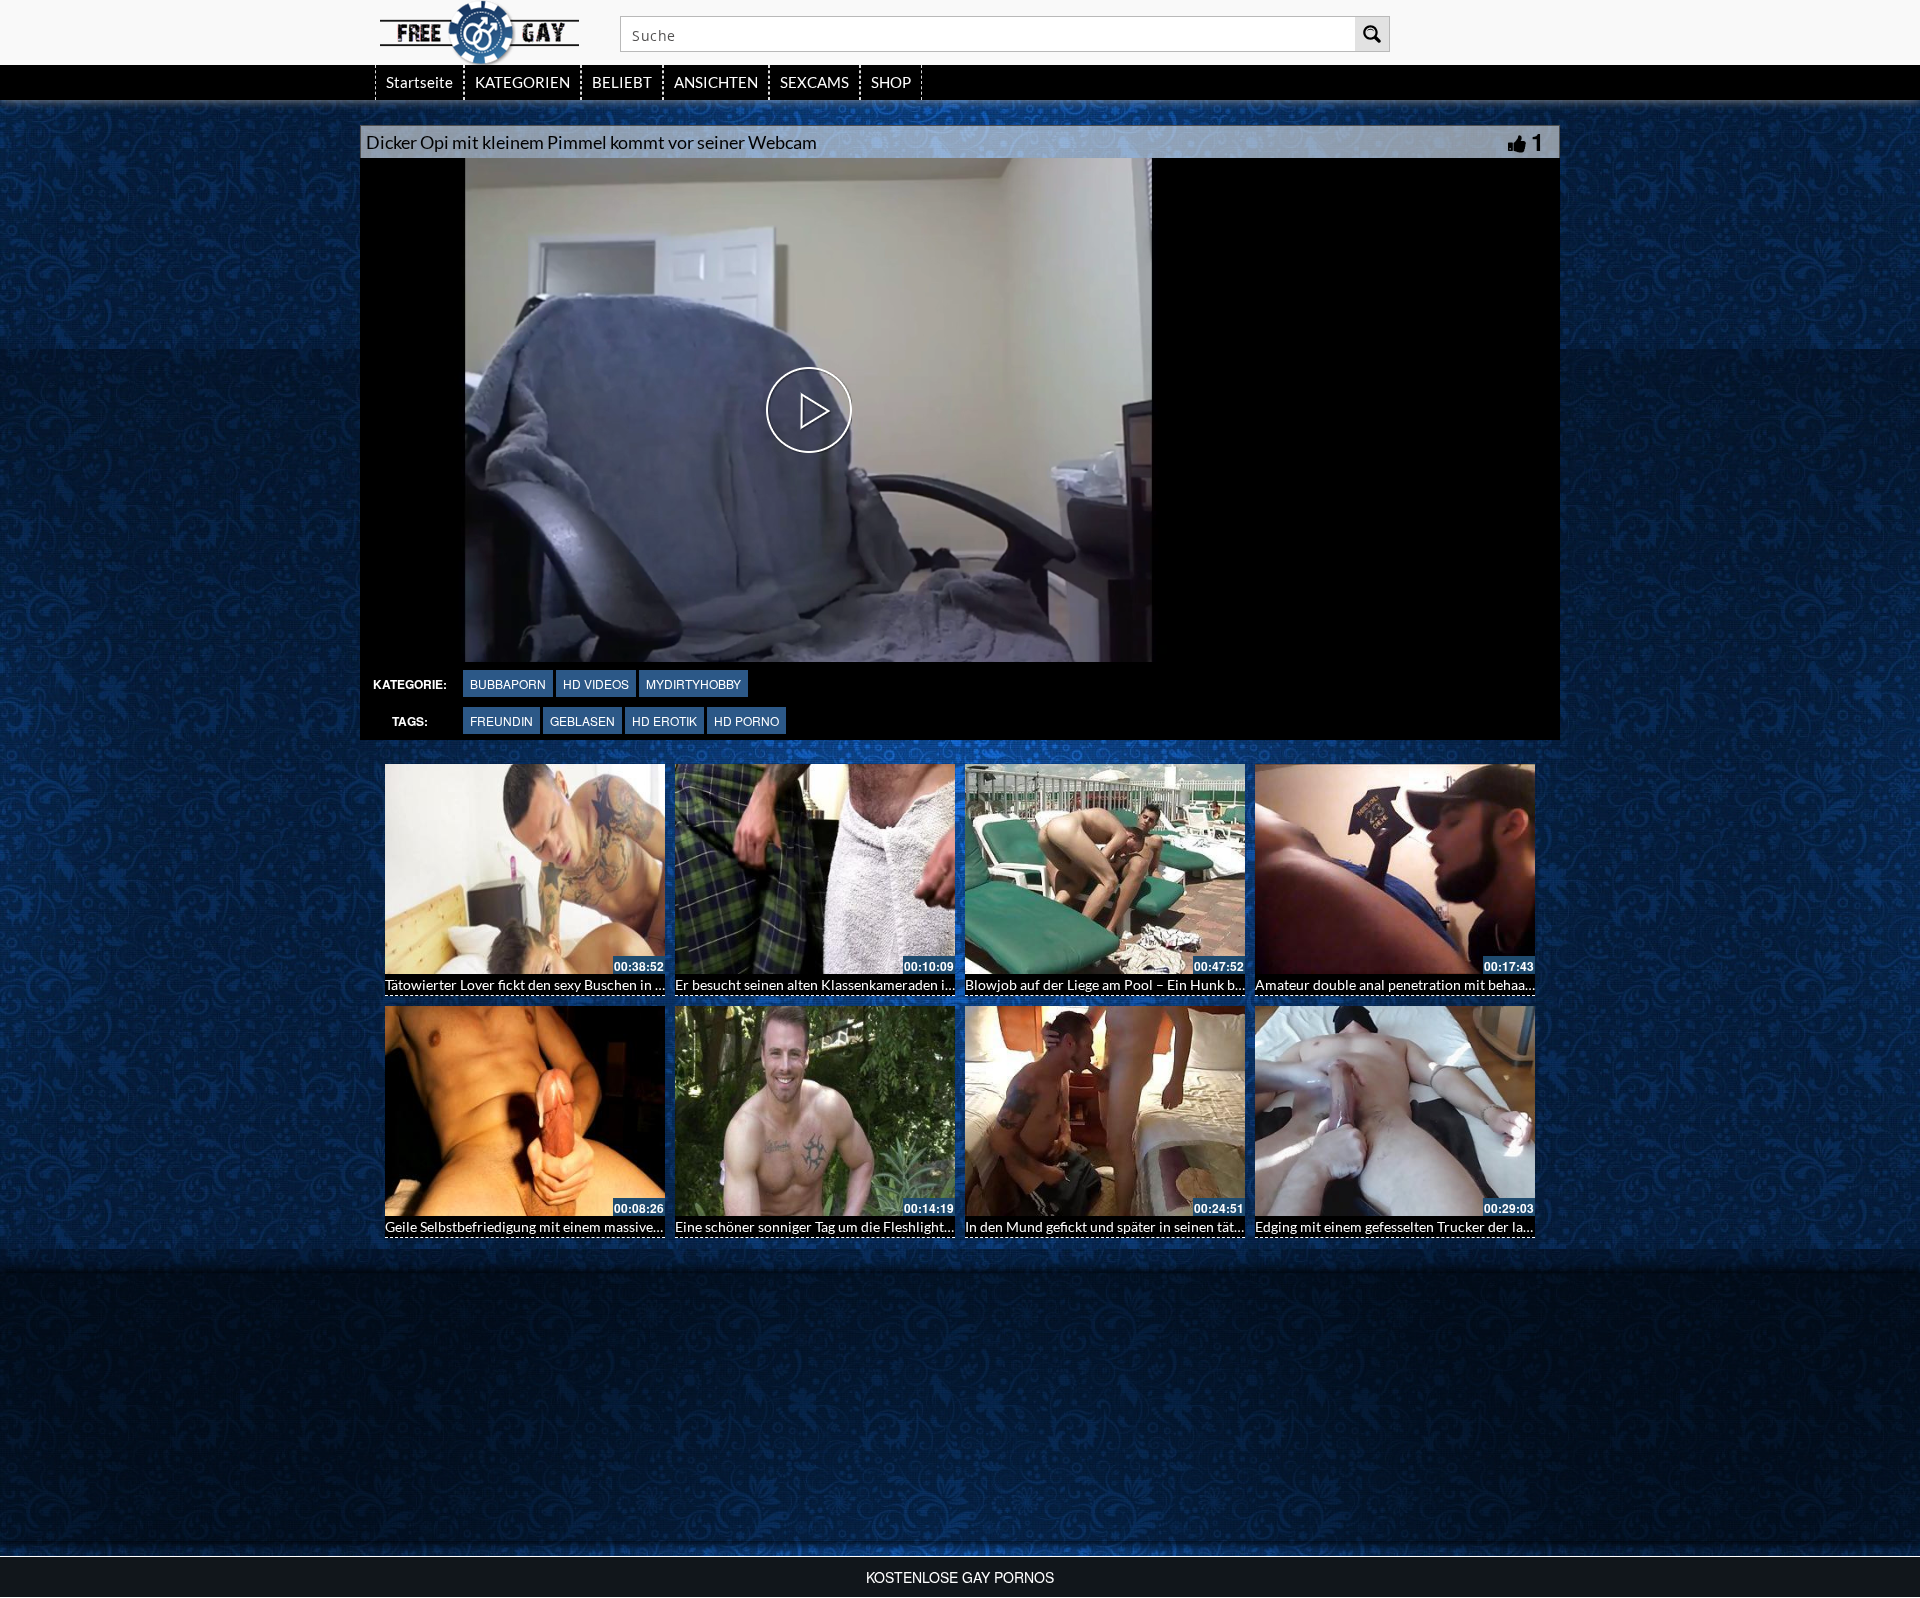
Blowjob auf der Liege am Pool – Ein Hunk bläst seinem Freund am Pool (1185, 984)
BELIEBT (622, 82)
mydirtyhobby (693, 683)
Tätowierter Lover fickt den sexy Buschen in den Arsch (551, 984)
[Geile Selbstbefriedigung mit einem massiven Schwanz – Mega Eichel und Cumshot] (525, 1111)
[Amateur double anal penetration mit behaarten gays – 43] (1395, 869)
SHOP (891, 82)
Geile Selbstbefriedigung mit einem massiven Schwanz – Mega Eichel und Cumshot (639, 1226)
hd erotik (664, 720)
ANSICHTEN (716, 82)
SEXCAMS (814, 82)
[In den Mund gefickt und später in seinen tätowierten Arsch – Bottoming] (1105, 1111)
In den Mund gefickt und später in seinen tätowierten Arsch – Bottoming (1187, 1226)
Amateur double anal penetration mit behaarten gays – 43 (1433, 984)
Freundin (501, 720)
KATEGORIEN (522, 82)
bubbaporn (508, 683)
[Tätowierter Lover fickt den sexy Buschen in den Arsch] (525, 869)
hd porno (746, 720)
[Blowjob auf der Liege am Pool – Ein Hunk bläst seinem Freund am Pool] (1105, 869)
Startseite (419, 82)
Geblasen (582, 720)
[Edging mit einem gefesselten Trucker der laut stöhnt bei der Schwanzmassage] (1395, 1111)
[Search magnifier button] (1372, 34)
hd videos (596, 683)
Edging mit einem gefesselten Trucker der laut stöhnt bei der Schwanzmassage (1494, 1226)
